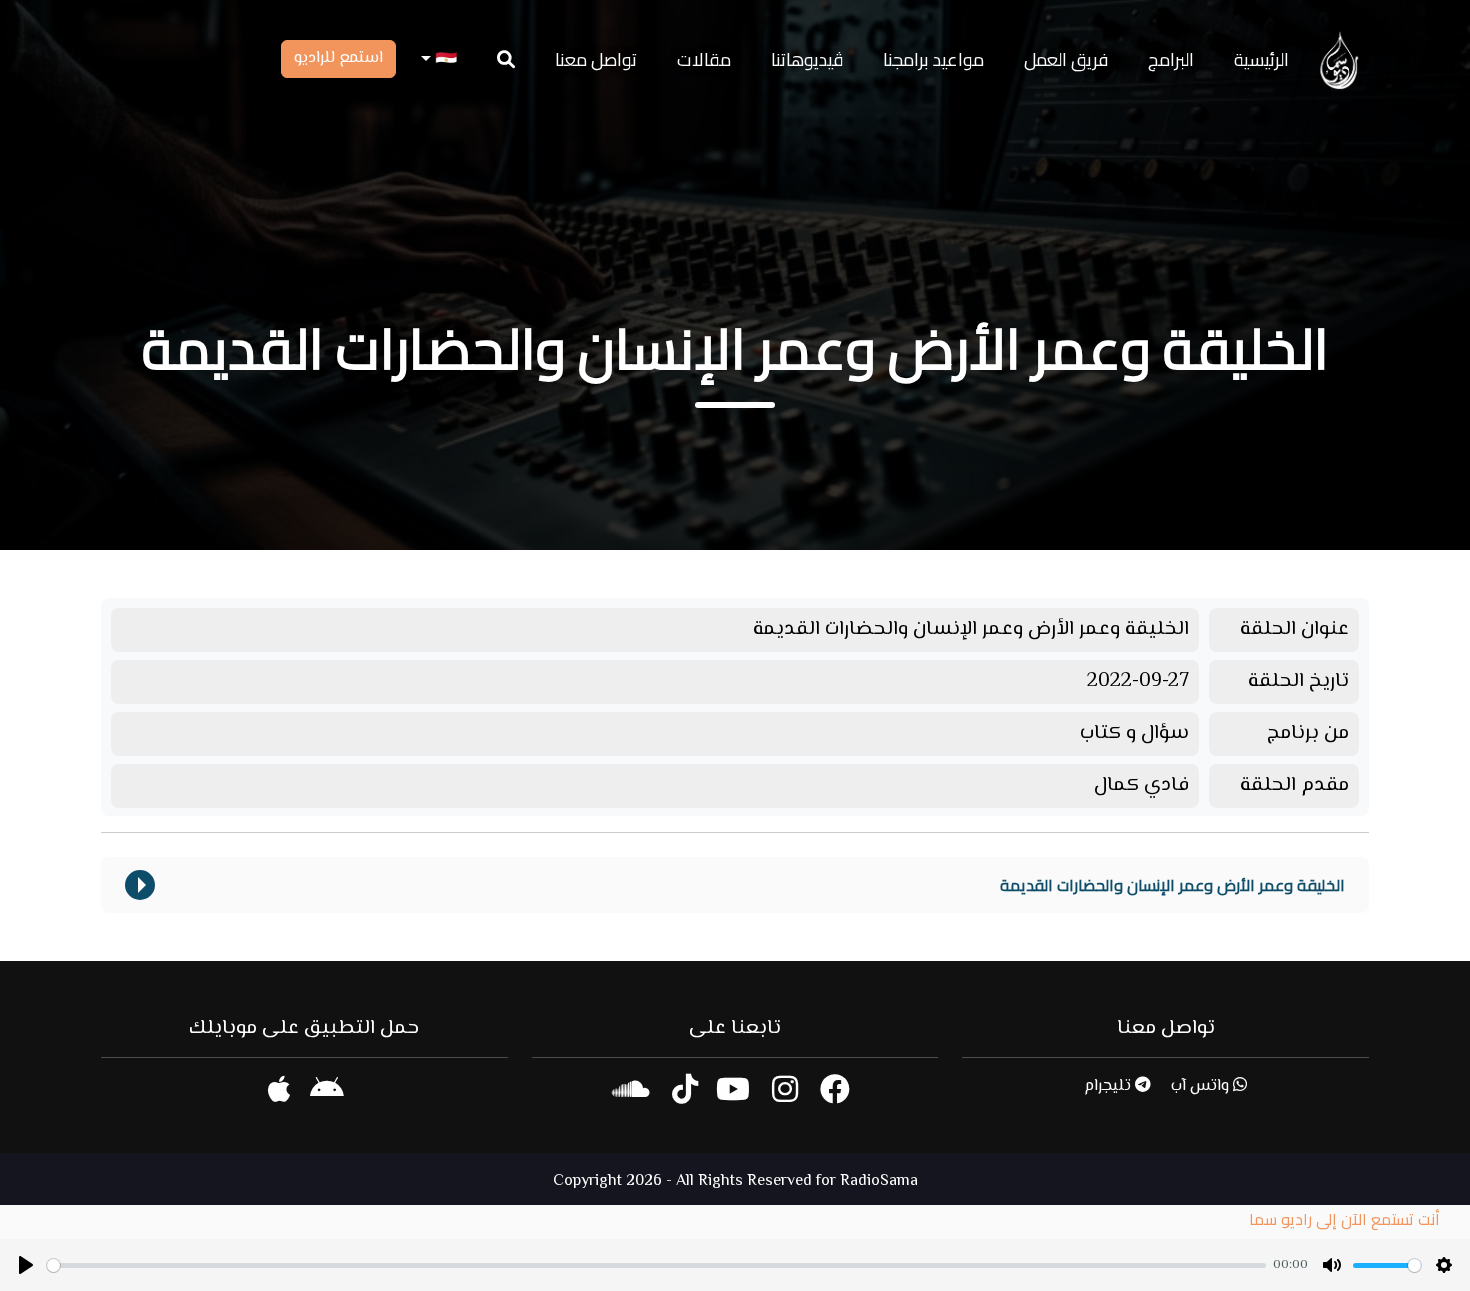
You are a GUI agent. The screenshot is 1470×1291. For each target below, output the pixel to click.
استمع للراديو (338, 58)
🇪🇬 (444, 59)
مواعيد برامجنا (933, 59)
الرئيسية (1261, 59)
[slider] (656, 1265)
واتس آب (1202, 1086)
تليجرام (1109, 1086)
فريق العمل (1066, 59)
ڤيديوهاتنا (807, 59)
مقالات (704, 59)
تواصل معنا (596, 59)
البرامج (1171, 59)
